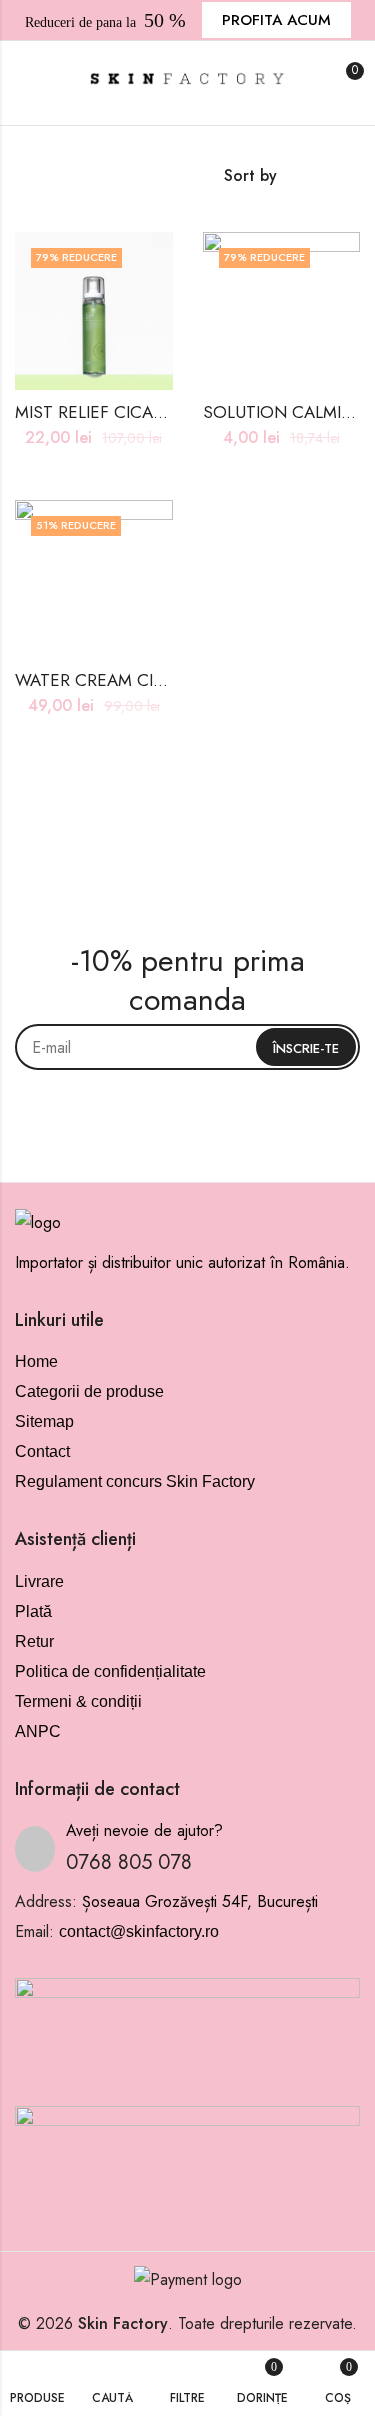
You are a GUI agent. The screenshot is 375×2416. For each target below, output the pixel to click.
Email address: (187, 1047)
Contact (42, 1451)
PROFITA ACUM (276, 20)
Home (36, 1361)
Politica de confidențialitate (110, 1671)
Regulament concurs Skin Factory (135, 1481)
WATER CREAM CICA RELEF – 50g (147, 680)
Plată (33, 1611)
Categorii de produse (89, 1391)
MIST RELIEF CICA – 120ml (117, 412)
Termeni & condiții (78, 1701)
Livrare (39, 1581)
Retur (34, 1641)
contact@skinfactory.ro (139, 1931)
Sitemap (44, 1421)
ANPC (38, 1731)
